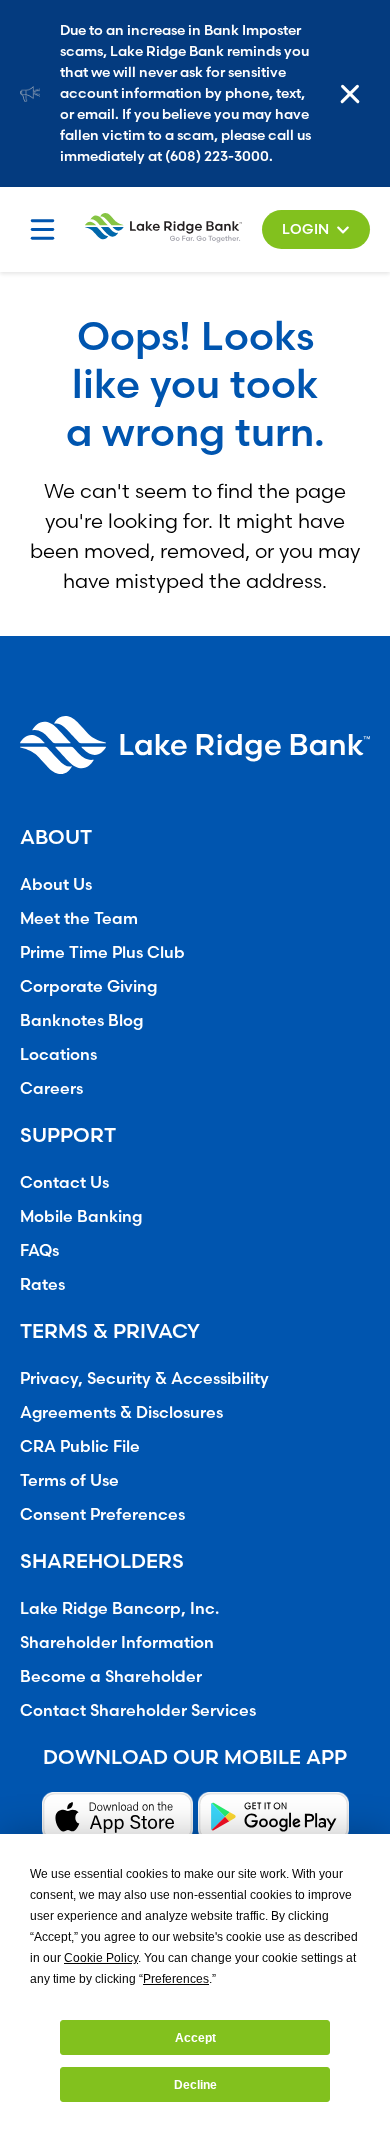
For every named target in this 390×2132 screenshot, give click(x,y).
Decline (195, 2085)
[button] (316, 229)
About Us (56, 884)
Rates (42, 1284)
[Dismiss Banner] (355, 94)
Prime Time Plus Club (102, 952)
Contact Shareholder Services (138, 1710)
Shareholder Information (117, 1642)
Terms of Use (69, 1480)
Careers (51, 1088)
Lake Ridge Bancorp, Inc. (119, 1608)
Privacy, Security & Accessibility (144, 1378)
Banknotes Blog (81, 1020)
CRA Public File (80, 1446)
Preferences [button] (176, 1979)
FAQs (39, 1250)
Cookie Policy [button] (101, 1958)
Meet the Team (79, 918)
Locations (58, 1054)
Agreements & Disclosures (121, 1412)
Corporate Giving (88, 986)
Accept (195, 2038)
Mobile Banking (81, 1216)
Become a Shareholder (111, 1676)
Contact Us (64, 1182)
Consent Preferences (102, 1514)
